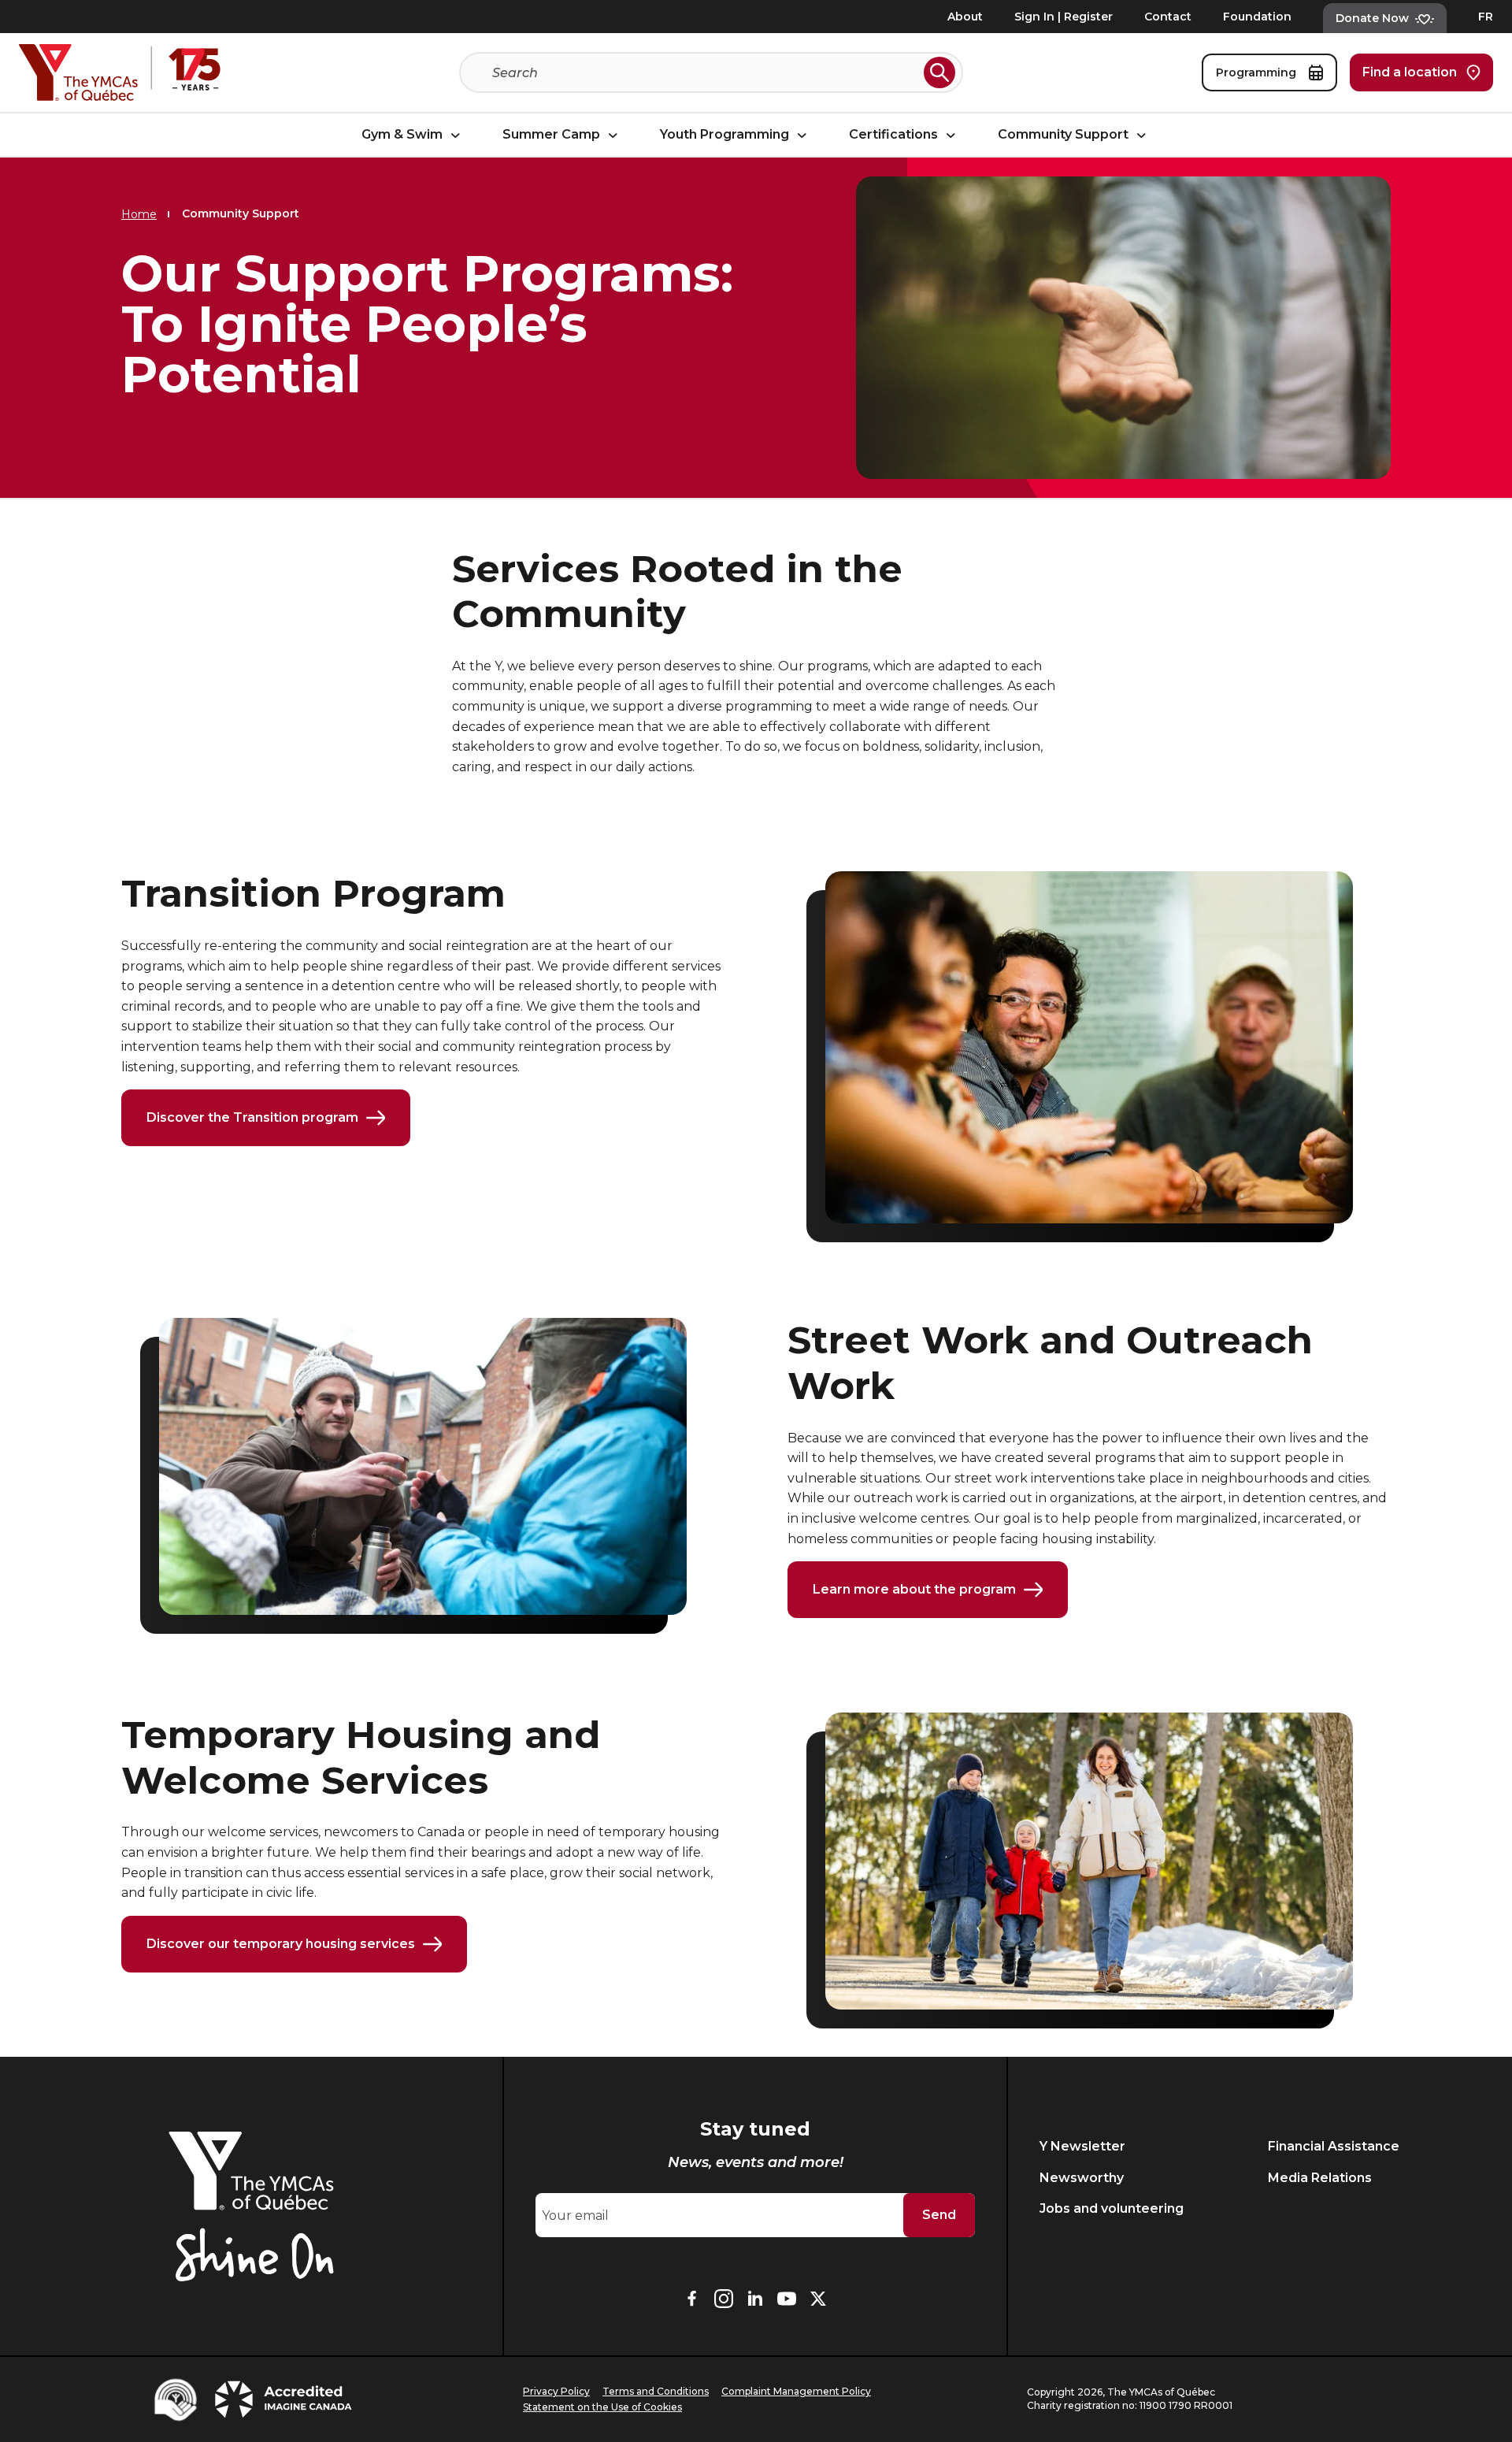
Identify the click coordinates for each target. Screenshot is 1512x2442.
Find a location (1410, 72)
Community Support (1065, 135)
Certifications (895, 135)
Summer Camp (553, 135)
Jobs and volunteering (1112, 2208)
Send (939, 2215)
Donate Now (1372, 18)
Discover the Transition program (252, 1117)
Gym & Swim (404, 135)
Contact (1168, 17)
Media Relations (1320, 2178)
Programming (1258, 72)
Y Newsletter (1082, 2146)
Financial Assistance (1334, 2146)
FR (1486, 17)
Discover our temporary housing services (281, 1944)
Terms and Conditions (656, 2391)
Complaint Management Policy (796, 2391)
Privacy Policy (556, 2391)
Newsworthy (1082, 2178)
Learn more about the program (914, 1589)
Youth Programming (726, 135)
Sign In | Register (1064, 17)
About (965, 17)
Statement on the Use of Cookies (602, 2407)
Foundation (1257, 17)
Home (139, 214)
